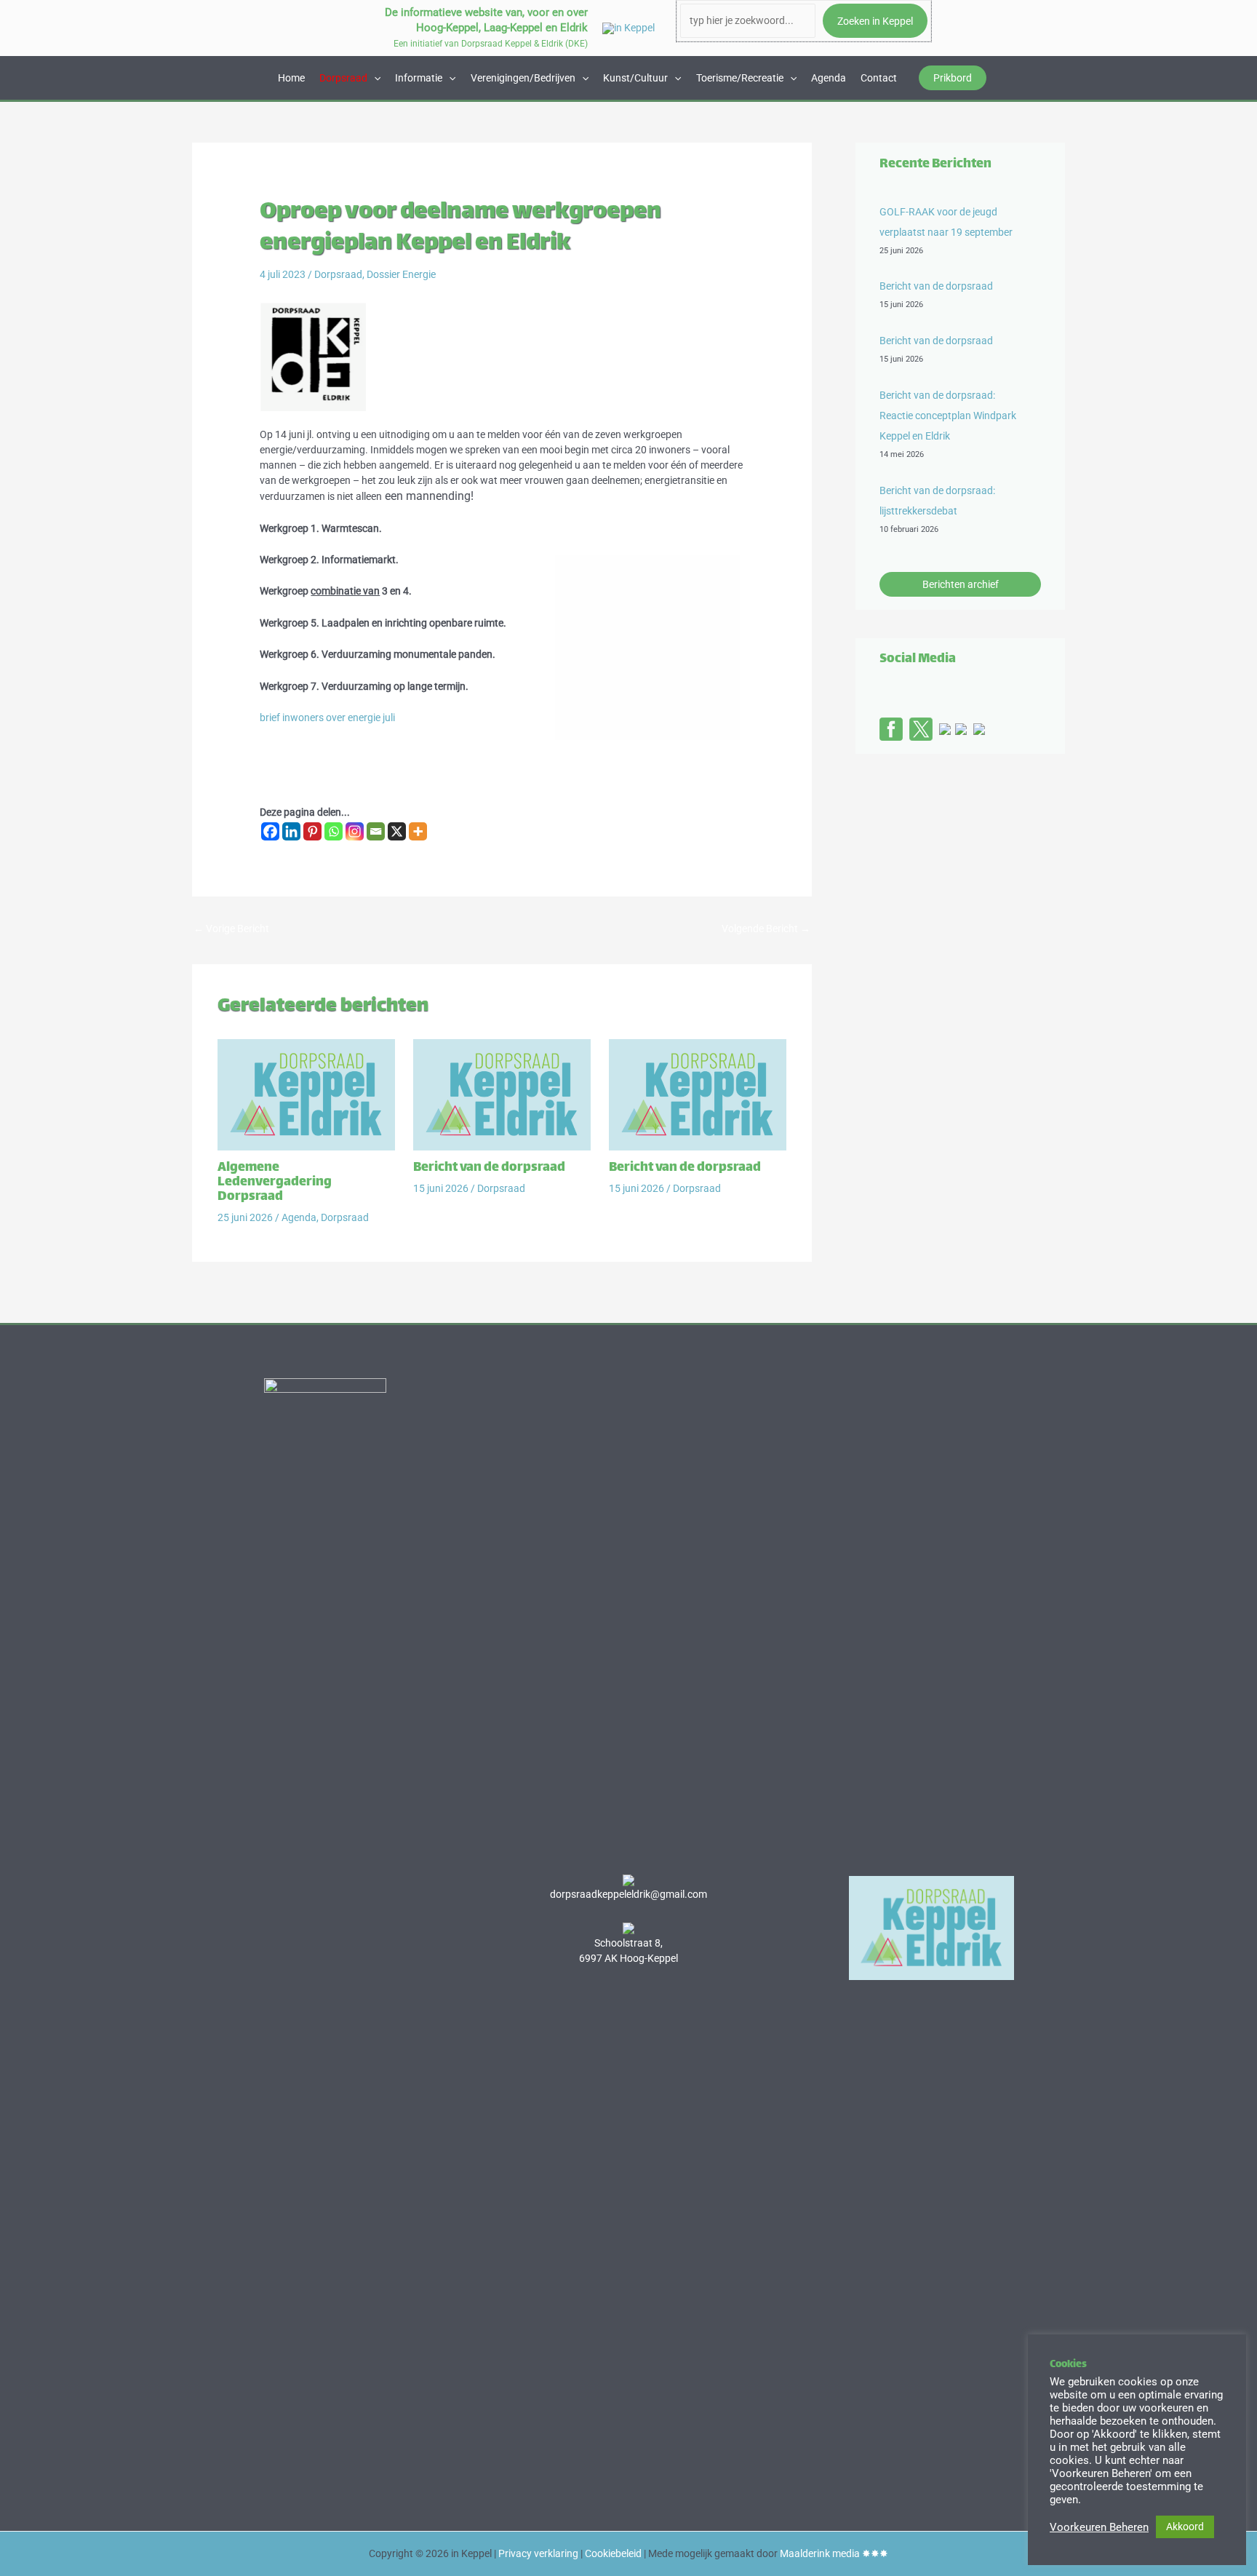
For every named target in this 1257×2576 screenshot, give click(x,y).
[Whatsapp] (334, 831)
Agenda (829, 78)
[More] (418, 831)
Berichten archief (961, 584)
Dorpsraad (338, 274)
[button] (953, 78)
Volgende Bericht (766, 929)
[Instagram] (355, 831)
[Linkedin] (291, 831)
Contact (879, 78)
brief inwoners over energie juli (327, 717)
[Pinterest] (312, 831)
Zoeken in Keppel (875, 21)
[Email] (376, 831)
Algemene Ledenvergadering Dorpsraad (275, 1182)
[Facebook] (270, 831)
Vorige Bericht (231, 929)
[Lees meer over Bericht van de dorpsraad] (502, 1094)
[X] (397, 831)
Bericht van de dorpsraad (489, 1168)
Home (291, 78)
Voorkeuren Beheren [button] (1099, 2527)
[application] (374, 78)
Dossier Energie (401, 274)
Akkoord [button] (1185, 2527)
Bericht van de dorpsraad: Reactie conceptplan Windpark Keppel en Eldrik (948, 416)
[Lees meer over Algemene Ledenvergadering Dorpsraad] (306, 1094)
